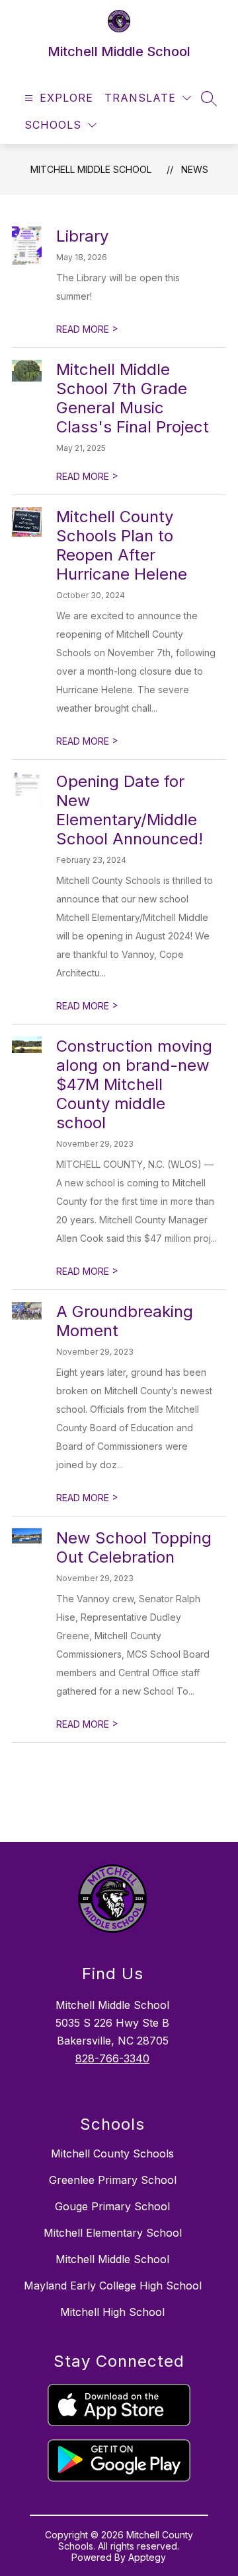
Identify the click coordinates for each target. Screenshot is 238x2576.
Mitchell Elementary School (113, 2233)
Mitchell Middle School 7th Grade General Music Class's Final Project (133, 398)
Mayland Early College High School (113, 2286)
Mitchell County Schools (112, 2153)
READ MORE (87, 329)
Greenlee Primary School (113, 2180)
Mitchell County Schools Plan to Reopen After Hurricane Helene (122, 545)
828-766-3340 (112, 2058)
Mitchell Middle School (91, 169)
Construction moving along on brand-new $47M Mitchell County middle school (134, 1084)
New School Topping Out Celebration (134, 1547)
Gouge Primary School (112, 2206)
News (195, 169)
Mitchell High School (112, 2312)
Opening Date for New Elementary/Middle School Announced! (130, 810)
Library (82, 236)
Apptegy (147, 2557)
